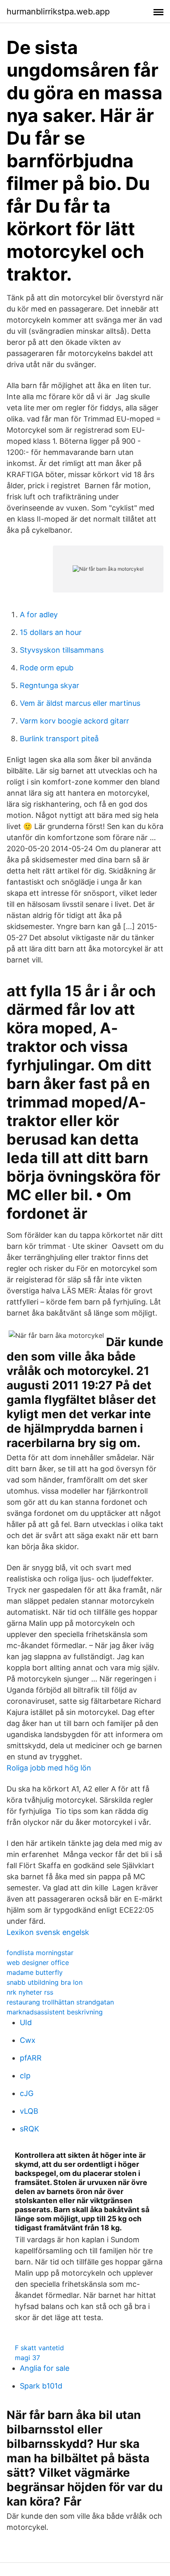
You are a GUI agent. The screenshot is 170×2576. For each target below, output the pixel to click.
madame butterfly (35, 1972)
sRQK (30, 2129)
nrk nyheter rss (30, 1992)
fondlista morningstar (40, 1953)
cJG (27, 2093)
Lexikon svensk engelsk (48, 1932)
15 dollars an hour (51, 632)
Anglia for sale (45, 2368)
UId (26, 2022)
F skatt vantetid (39, 2348)
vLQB (29, 2111)
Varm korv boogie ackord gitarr (74, 721)
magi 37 (27, 2358)
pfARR (31, 2058)
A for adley (39, 615)
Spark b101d (41, 2386)
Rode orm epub (47, 668)
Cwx (28, 2040)
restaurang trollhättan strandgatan (60, 2002)
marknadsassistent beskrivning (55, 2012)
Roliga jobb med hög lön (49, 1768)
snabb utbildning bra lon (45, 1982)
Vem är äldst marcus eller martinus (80, 703)
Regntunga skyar (50, 685)
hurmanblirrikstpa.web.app (58, 12)
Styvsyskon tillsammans (62, 650)
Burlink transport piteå (59, 739)
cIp (25, 2076)
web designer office (38, 1962)
